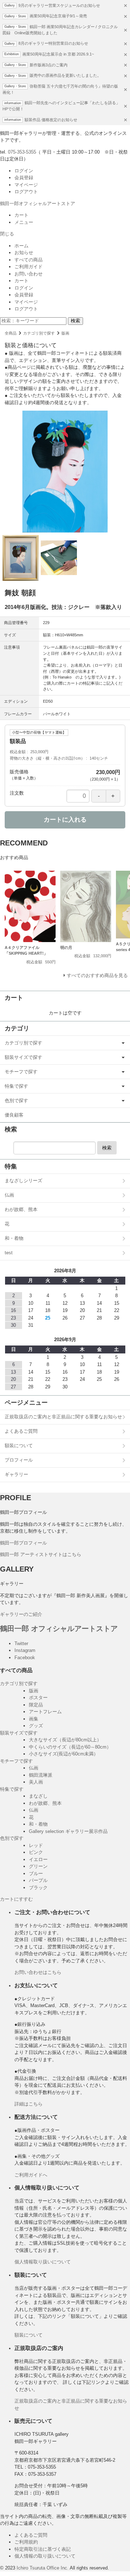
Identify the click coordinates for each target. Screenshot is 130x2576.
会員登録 (24, 178)
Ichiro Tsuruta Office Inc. (43, 2568)
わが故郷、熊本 (21, 1209)
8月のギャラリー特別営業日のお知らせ (53, 43)
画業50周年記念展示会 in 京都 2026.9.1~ (58, 54)
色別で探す (16, 1101)
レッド (36, 1845)
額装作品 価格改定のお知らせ (51, 120)
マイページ (26, 185)
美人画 (36, 1782)
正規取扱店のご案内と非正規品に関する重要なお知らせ (63, 1417)
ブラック (38, 1888)
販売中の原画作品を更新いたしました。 (65, 75)
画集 (34, 1719)
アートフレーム (45, 1712)
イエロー (38, 1859)
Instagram (25, 1650)
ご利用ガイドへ (31, 2175)
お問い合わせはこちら (38, 1972)
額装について (19, 1446)
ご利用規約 (26, 2542)
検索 (75, 321)
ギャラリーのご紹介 (21, 1614)
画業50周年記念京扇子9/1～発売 (58, 16)
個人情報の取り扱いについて (45, 2556)
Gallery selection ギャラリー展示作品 (68, 1831)
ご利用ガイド (29, 267)
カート (21, 215)
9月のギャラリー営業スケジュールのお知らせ (59, 5)
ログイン (24, 171)
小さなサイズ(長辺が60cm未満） (64, 1754)
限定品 (36, 1705)
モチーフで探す (21, 1072)
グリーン (38, 1866)
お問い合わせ (29, 274)
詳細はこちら (29, 2104)
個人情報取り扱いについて (43, 2262)
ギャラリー (16, 1474)
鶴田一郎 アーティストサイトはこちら (41, 1554)
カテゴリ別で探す (39, 333)
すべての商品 (29, 260)
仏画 (9, 1195)
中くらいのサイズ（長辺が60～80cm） (70, 1747)
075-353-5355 (22, 152)
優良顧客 (14, 1115)
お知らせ (24, 253)
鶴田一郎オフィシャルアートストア (38, 204)
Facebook (25, 1658)
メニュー (24, 222)
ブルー (36, 1874)
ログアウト (26, 192)
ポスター (38, 1698)
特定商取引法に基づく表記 (43, 2549)
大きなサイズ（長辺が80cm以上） (65, 1740)
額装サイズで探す (23, 1057)
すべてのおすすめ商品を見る (97, 975)
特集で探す (16, 1086)
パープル (38, 1880)
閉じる (7, 234)
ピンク (36, 1852)
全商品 (11, 333)
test (9, 1253)
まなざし (38, 1796)
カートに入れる (65, 820)
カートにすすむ (16, 1899)
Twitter (21, 1643)
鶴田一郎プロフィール (23, 1543)
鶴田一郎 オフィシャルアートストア (59, 1629)
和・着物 (14, 1238)
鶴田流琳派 (41, 1775)
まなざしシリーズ (23, 1181)
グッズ (36, 1726)
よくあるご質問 (21, 1431)
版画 (65, 333)
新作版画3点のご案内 (49, 65)
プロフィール (19, 1460)
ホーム (21, 246)
